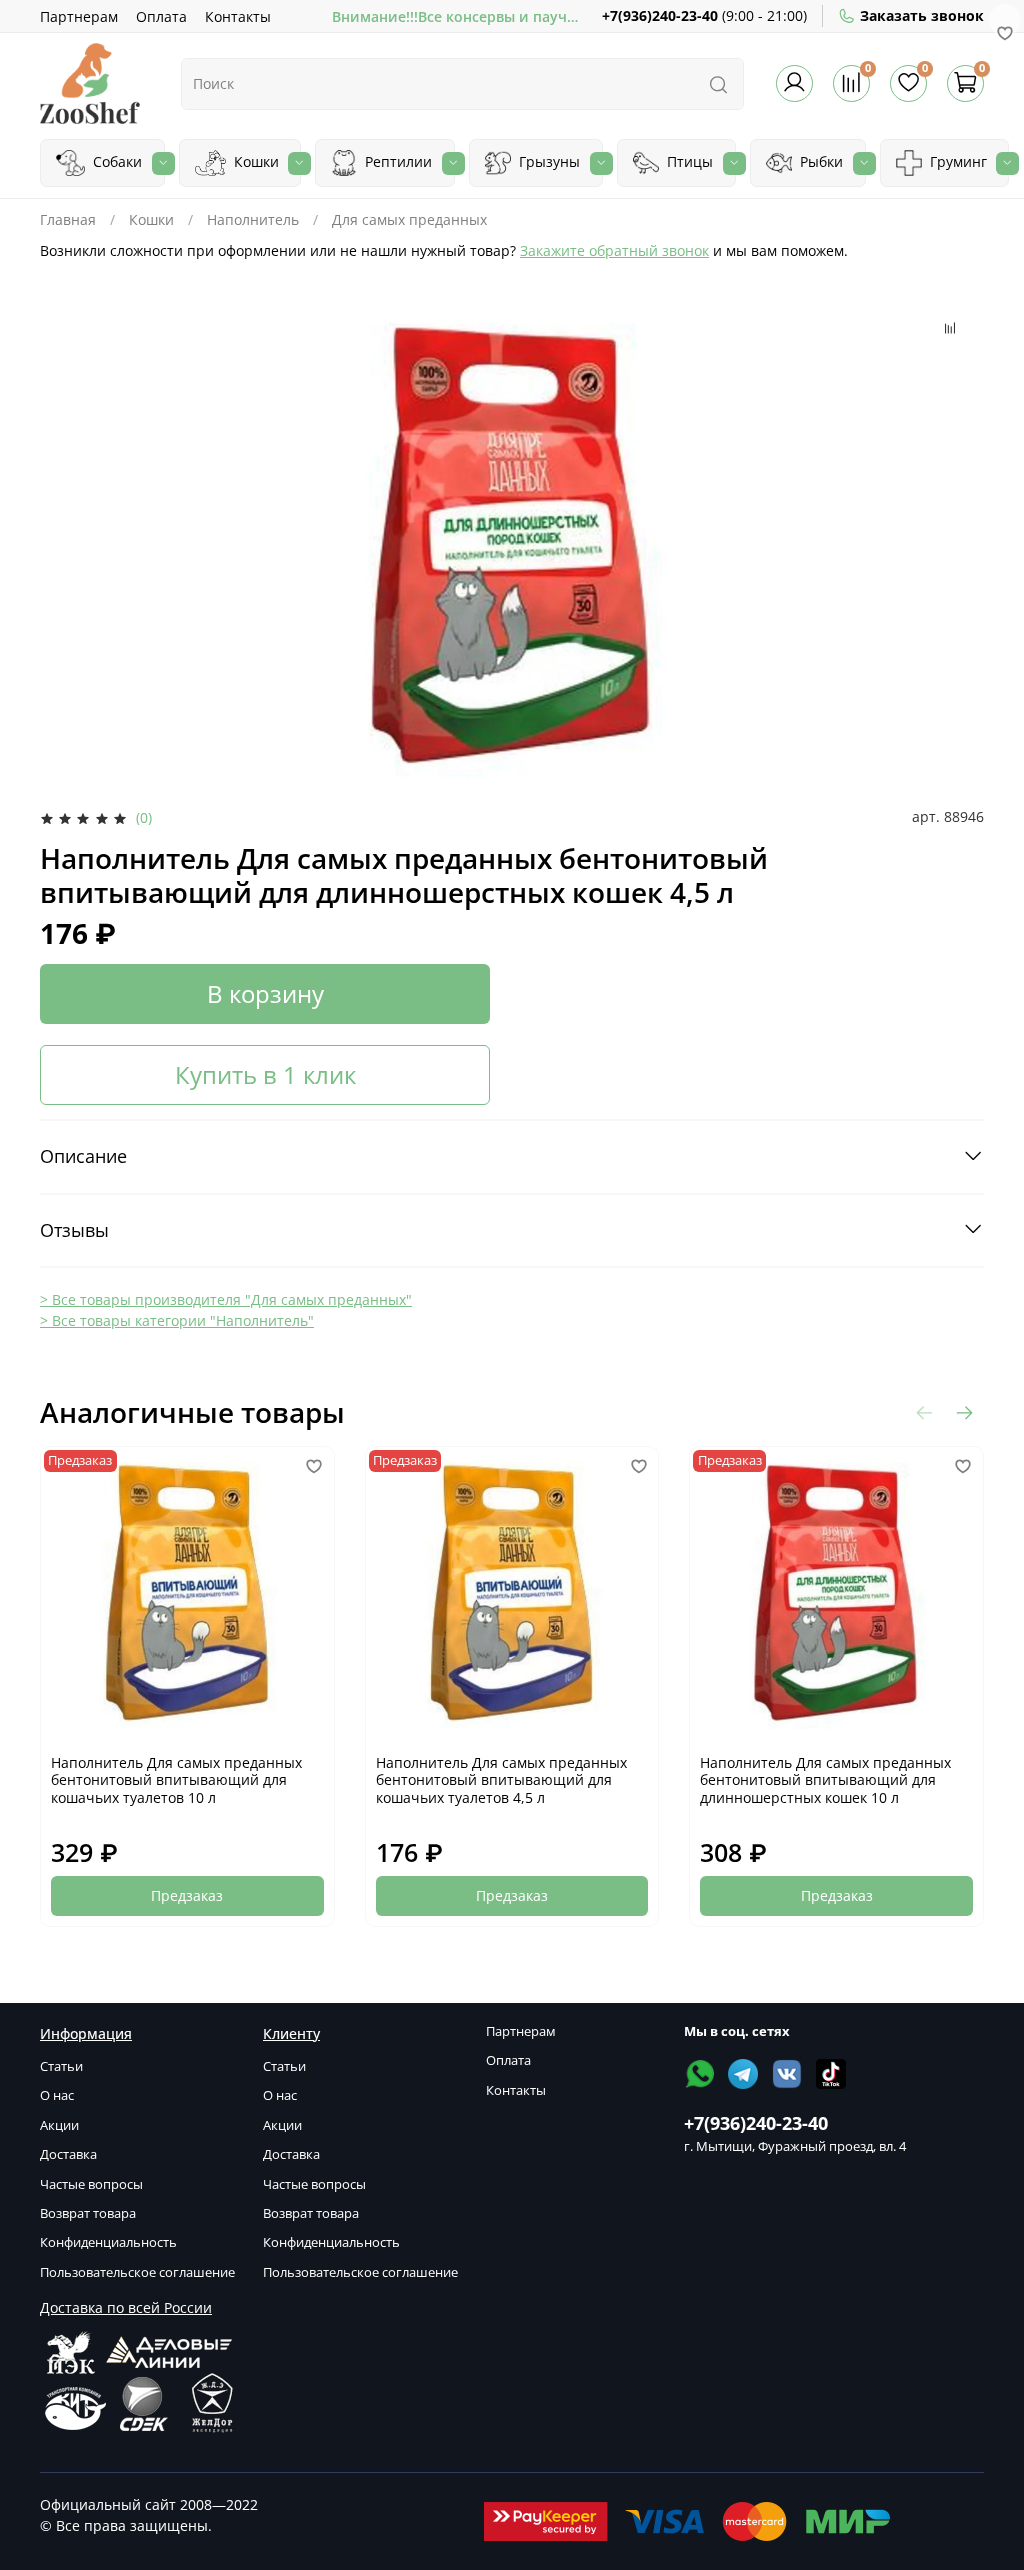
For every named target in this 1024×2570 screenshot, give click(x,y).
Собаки (115, 161)
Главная (68, 219)
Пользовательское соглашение (137, 2272)
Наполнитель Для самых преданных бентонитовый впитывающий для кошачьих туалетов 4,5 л (501, 1780)
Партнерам (79, 16)
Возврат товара (88, 2213)
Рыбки (819, 161)
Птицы (688, 161)
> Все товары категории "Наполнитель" (177, 1320)
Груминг (956, 161)
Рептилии (396, 161)
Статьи (61, 2066)
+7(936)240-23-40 (660, 15)
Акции (59, 2125)
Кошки (254, 161)
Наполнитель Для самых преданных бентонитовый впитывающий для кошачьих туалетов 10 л (176, 1780)
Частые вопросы (91, 2184)
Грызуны (547, 161)
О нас (57, 2095)
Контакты (238, 16)
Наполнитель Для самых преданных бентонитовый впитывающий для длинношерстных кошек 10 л (825, 1780)
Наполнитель (253, 219)
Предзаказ (187, 1895)
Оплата (161, 16)
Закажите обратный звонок (614, 250)
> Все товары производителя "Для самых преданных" (226, 1299)
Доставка (68, 2154)
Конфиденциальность (108, 2242)
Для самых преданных (409, 219)
